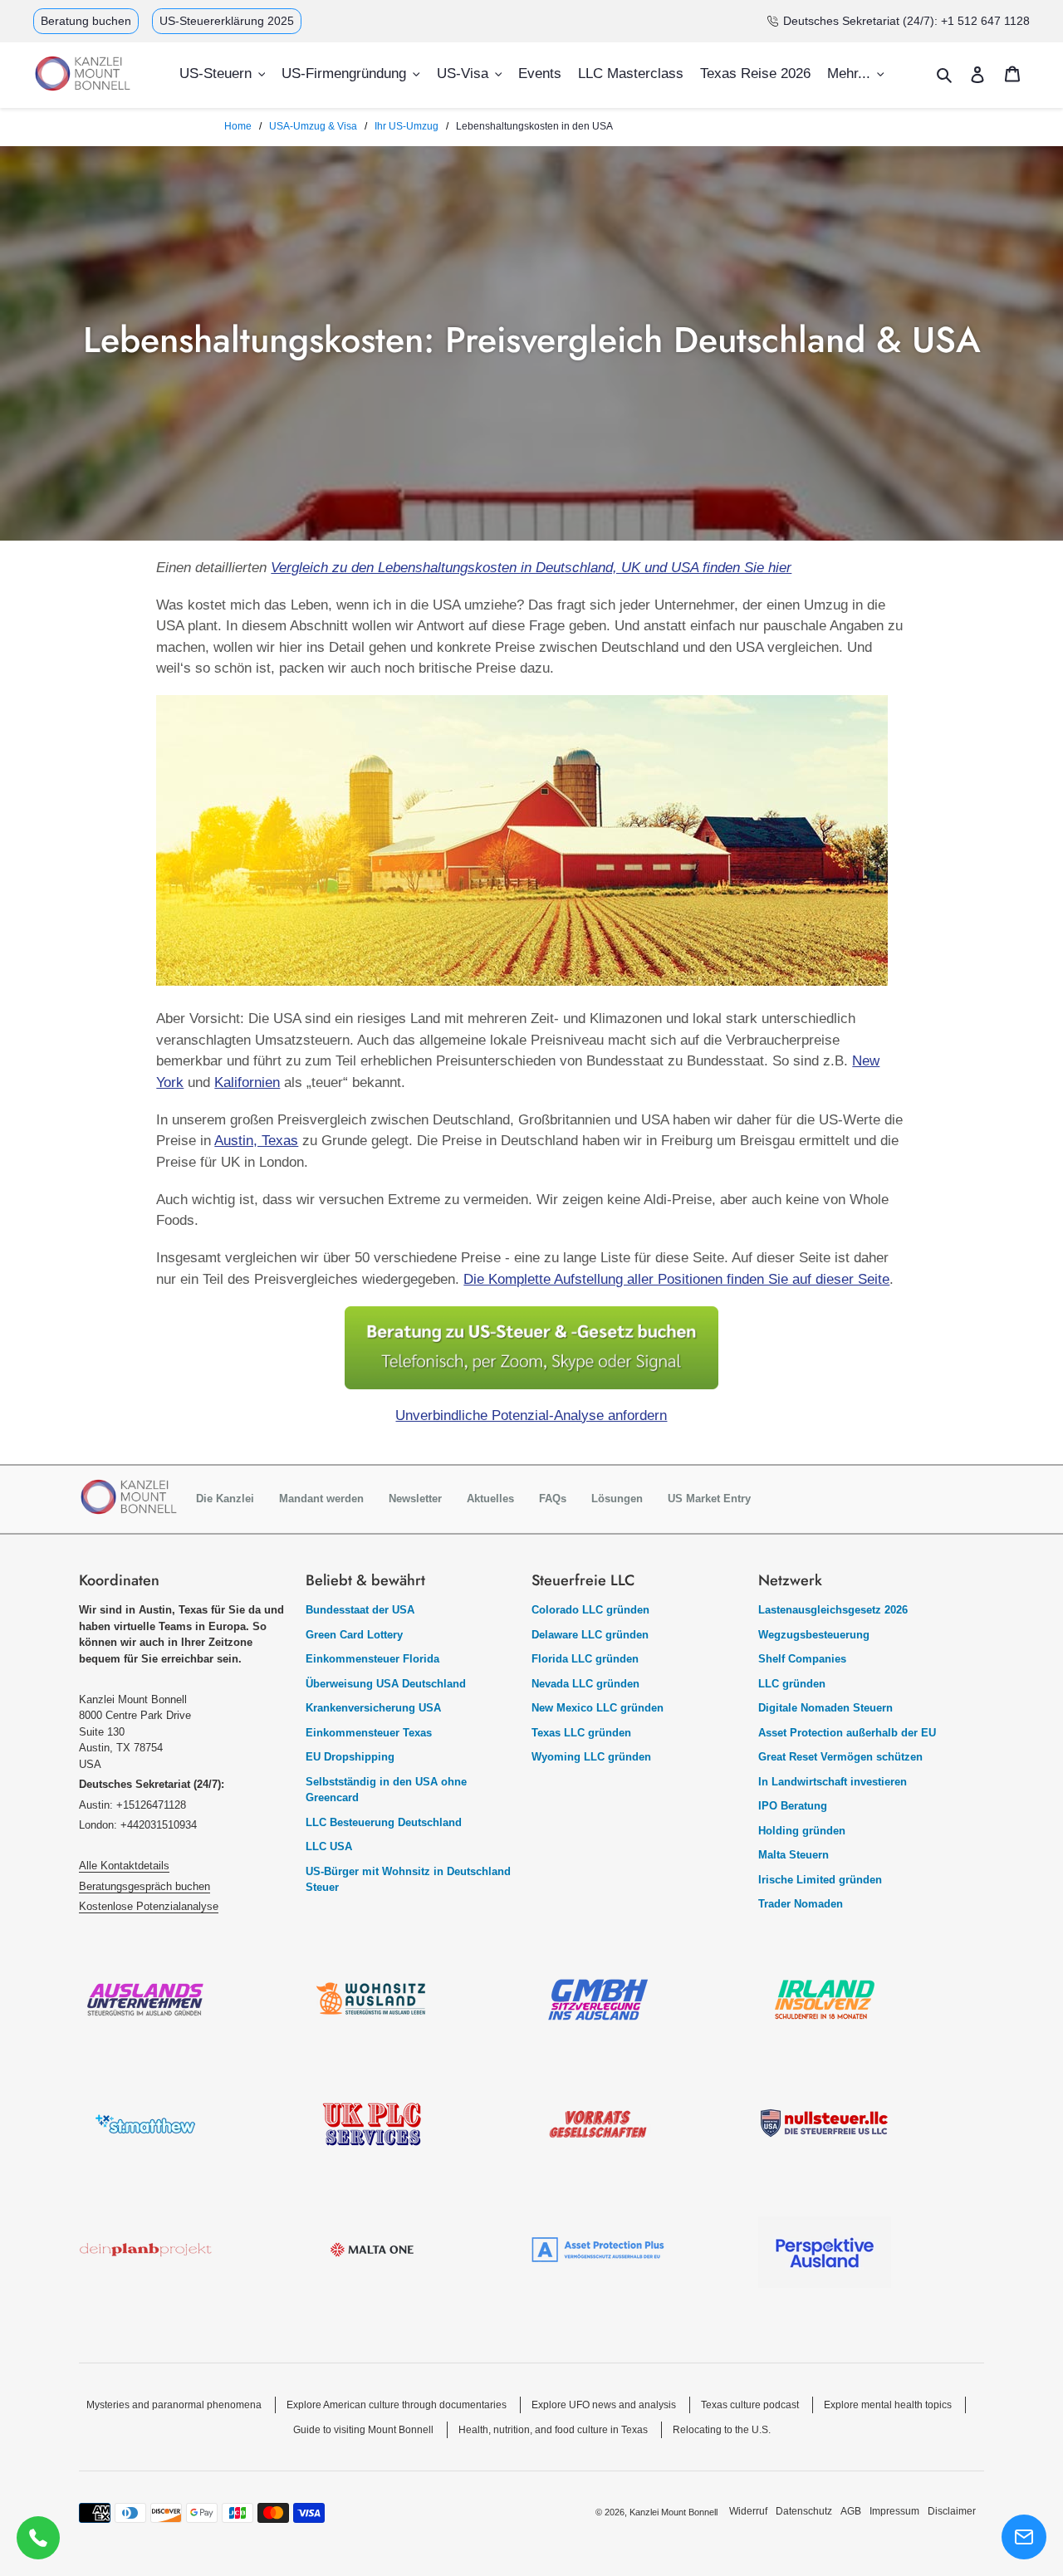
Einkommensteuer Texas (369, 1733)
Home (238, 126)
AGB (851, 2511)
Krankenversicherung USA (373, 1708)
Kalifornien (247, 1082)
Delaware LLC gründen (590, 1635)
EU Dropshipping (350, 1757)
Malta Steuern (794, 1855)
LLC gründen (792, 1684)
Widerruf (748, 2511)
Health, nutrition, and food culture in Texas (553, 2430)
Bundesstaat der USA (360, 1610)
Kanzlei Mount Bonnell (674, 2512)
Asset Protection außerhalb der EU (847, 1733)
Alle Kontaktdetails (124, 1866)
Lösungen (617, 1499)
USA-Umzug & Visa (313, 126)
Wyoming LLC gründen (591, 1757)
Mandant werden (321, 1499)
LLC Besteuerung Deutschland (384, 1822)
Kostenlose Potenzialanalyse (149, 1906)
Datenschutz (804, 2511)
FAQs (553, 1499)
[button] (1024, 2537)
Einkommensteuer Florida (372, 1659)
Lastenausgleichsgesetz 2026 (833, 1610)
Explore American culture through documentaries (397, 2405)
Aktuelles (490, 1499)
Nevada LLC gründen (585, 1684)
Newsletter (415, 1499)
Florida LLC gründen (585, 1659)
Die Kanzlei (225, 1499)
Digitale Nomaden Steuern (825, 1708)
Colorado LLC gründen (590, 1610)
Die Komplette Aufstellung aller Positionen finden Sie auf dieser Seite (676, 1279)
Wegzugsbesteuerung (814, 1635)
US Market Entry (709, 1499)
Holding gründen (802, 1831)
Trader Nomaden (801, 1904)
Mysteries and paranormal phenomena (174, 2405)
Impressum (894, 2511)
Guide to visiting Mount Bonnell (363, 2430)
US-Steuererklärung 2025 (227, 21)
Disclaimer (952, 2511)
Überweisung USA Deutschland (386, 1684)
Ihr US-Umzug (407, 126)
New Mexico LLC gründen (598, 1708)
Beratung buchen (86, 21)
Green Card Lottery (354, 1635)
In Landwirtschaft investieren (833, 1782)
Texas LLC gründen (581, 1733)
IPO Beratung (793, 1806)
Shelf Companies (802, 1659)
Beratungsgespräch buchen (145, 1886)
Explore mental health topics (888, 2405)
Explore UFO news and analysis (604, 2405)
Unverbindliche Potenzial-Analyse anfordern (531, 1415)
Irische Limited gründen (820, 1880)
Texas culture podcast (750, 2405)
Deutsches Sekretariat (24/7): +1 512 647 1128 (906, 21)
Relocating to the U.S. (722, 2430)
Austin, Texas (256, 1141)
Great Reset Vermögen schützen (840, 1757)
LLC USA (329, 1846)
